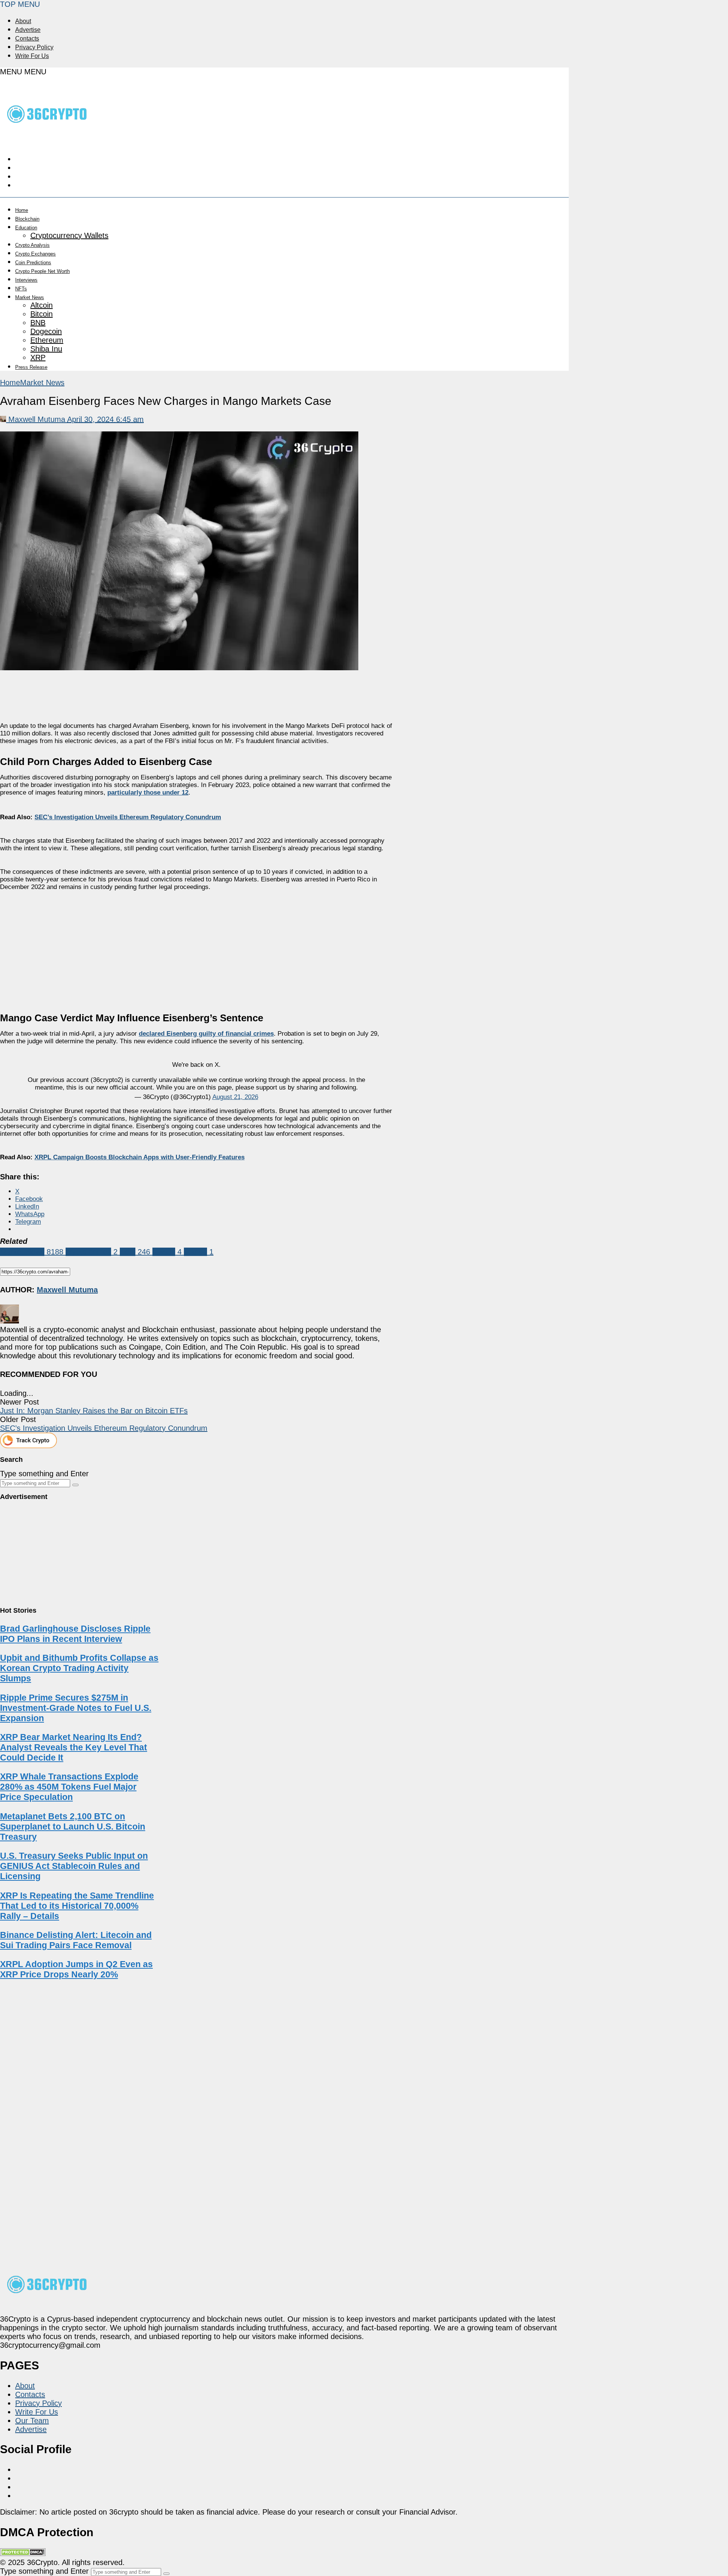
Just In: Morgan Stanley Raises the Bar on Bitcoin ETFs (94, 1411)
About (23, 21)
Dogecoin (46, 331)
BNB (38, 323)
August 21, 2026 (235, 1097)
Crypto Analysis (32, 245)
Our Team (32, 2421)
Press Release (31, 367)
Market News (30, 297)
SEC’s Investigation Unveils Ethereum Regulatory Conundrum (128, 817)
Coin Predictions (33, 263)
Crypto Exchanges (35, 254)
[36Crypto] (47, 139)
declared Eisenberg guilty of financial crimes (206, 1034)
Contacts (27, 38)
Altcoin (42, 305)
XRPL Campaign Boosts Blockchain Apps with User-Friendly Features (140, 1157)
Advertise (28, 30)
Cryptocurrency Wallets (69, 235)
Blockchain (27, 219)
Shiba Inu (46, 349)
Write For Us (32, 56)
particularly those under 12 (148, 793)
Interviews (26, 280)
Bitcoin (42, 314)
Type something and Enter (44, 1474)
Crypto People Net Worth (42, 271)
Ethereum (47, 340)
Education (26, 228)
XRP (38, 357)
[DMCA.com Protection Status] (23, 2554)
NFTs (21, 289)
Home (22, 210)
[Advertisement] (196, 947)
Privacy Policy (34, 47)
